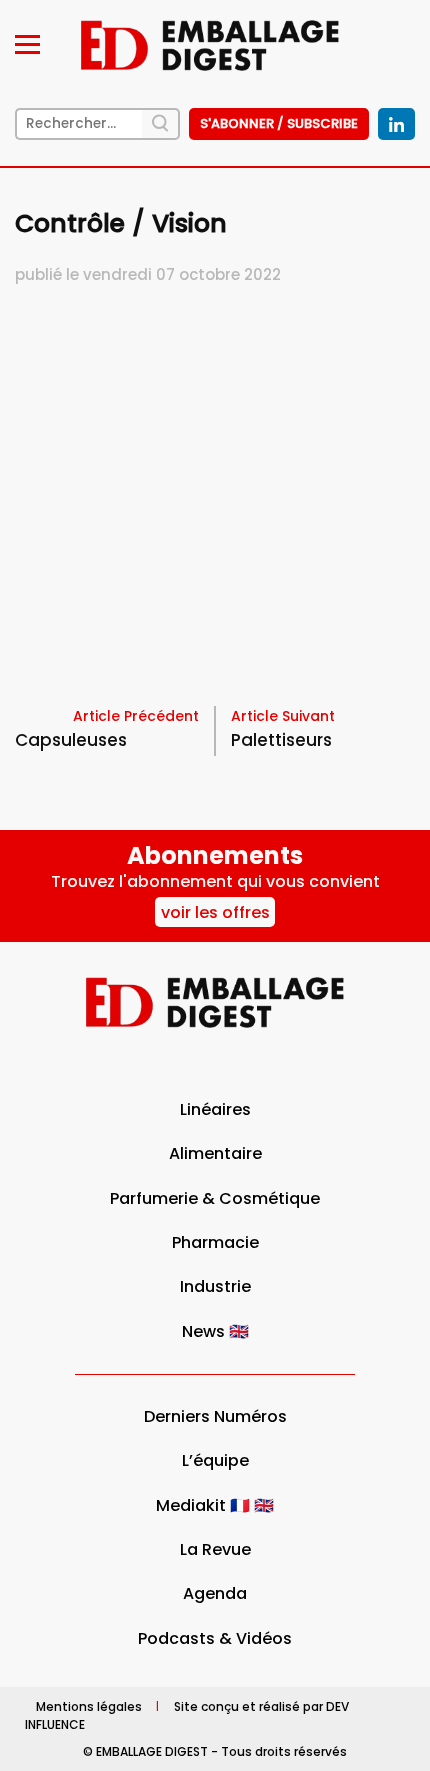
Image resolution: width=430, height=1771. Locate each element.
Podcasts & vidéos (215, 1638)
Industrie (215, 1286)
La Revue (215, 1549)
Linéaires (215, 1109)
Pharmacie (215, 1242)
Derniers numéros (215, 1416)
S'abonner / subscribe (279, 123)
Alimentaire (215, 1153)
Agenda (215, 1593)
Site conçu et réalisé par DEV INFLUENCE (187, 1714)
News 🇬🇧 (215, 1331)
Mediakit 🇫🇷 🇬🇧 (215, 1505)
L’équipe (215, 1460)
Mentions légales (89, 1705)
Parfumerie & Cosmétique (215, 1198)
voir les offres (215, 912)
